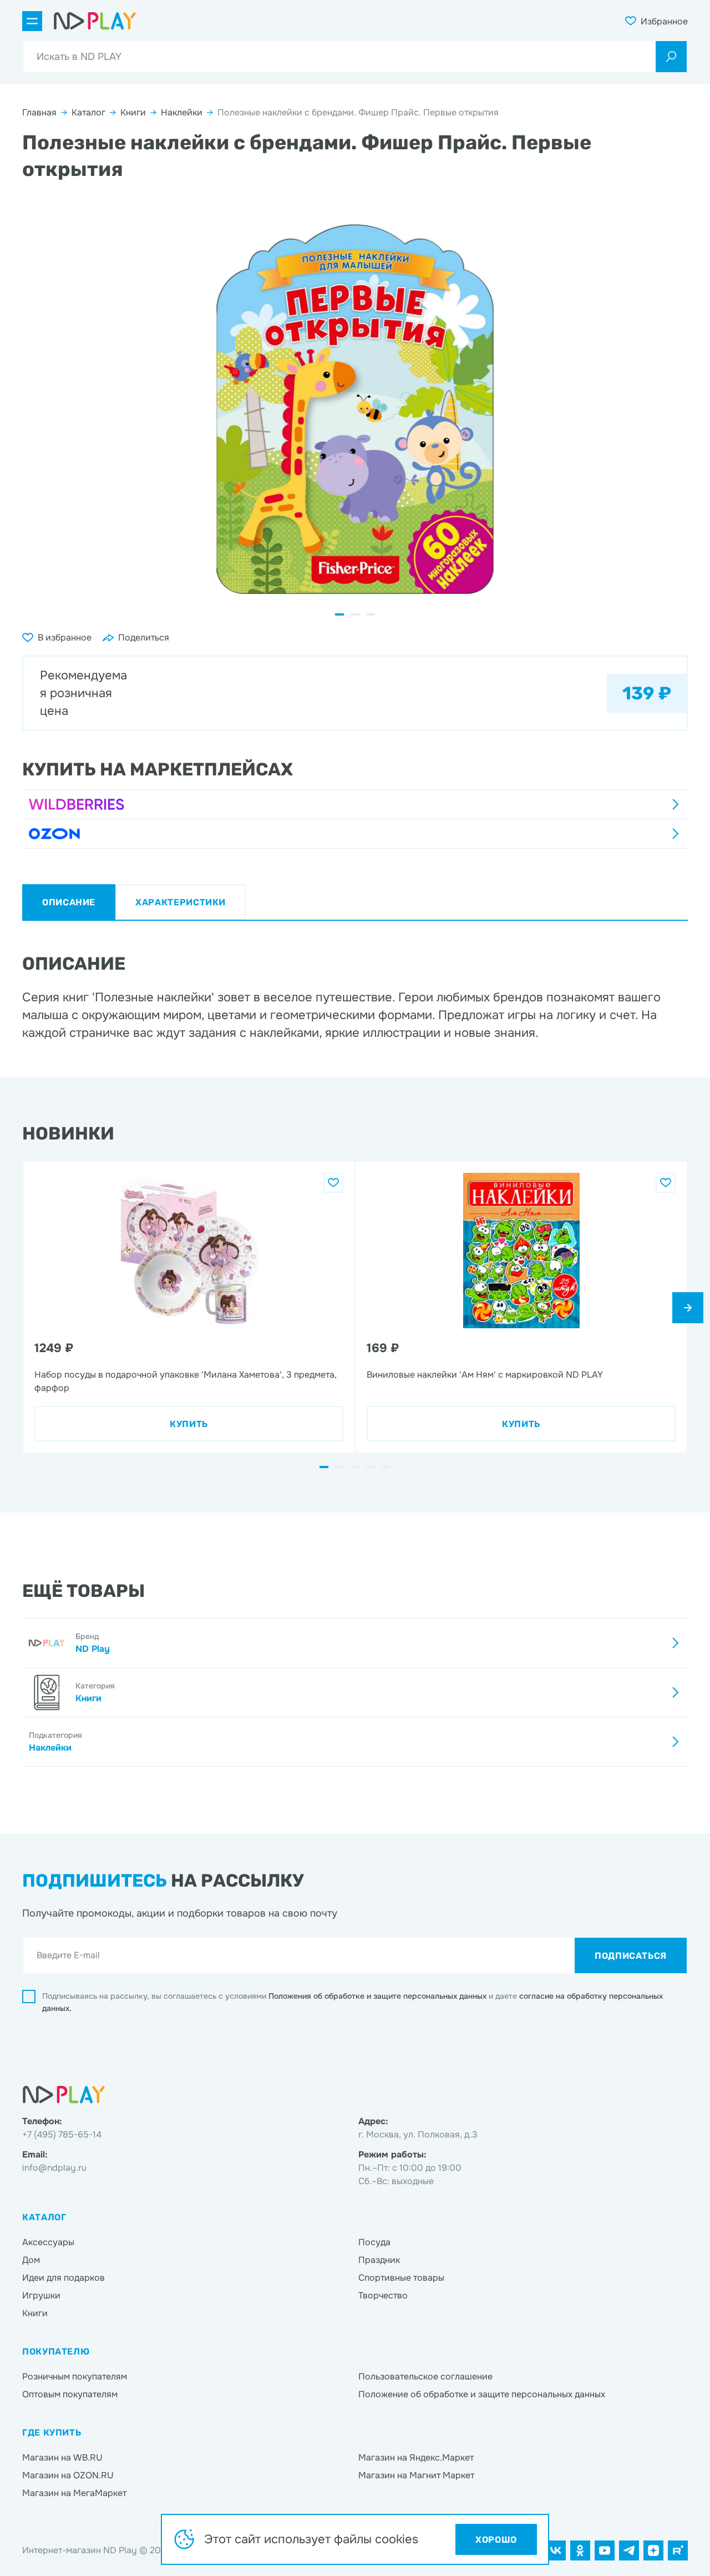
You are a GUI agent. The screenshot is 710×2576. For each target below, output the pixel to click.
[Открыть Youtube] (605, 2550)
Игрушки (41, 2295)
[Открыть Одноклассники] (580, 2550)
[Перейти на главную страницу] (95, 21)
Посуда (374, 2242)
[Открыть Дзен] (653, 2550)
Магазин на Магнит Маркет (416, 2475)
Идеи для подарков (64, 2278)
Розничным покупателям (75, 2376)
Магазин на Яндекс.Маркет (416, 2457)
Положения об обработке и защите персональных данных (379, 1996)
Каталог (88, 112)
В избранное (65, 637)
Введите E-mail (68, 1955)
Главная (39, 112)
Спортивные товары (401, 2278)
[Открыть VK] (556, 2550)
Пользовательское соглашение (425, 2376)
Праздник (379, 2260)
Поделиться (144, 637)
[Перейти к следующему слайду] (688, 1308)
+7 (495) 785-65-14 (62, 2134)
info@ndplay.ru (54, 2168)
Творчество (383, 2295)
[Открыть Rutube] (678, 2550)
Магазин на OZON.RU (68, 2475)
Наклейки (182, 112)
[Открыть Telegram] (629, 2550)
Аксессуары (48, 2242)
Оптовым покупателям (70, 2394)
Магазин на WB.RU (62, 2457)
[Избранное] (333, 1183)
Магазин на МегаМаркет (74, 2493)
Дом (31, 2260)
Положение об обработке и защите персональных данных (482, 2394)
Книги (133, 112)
